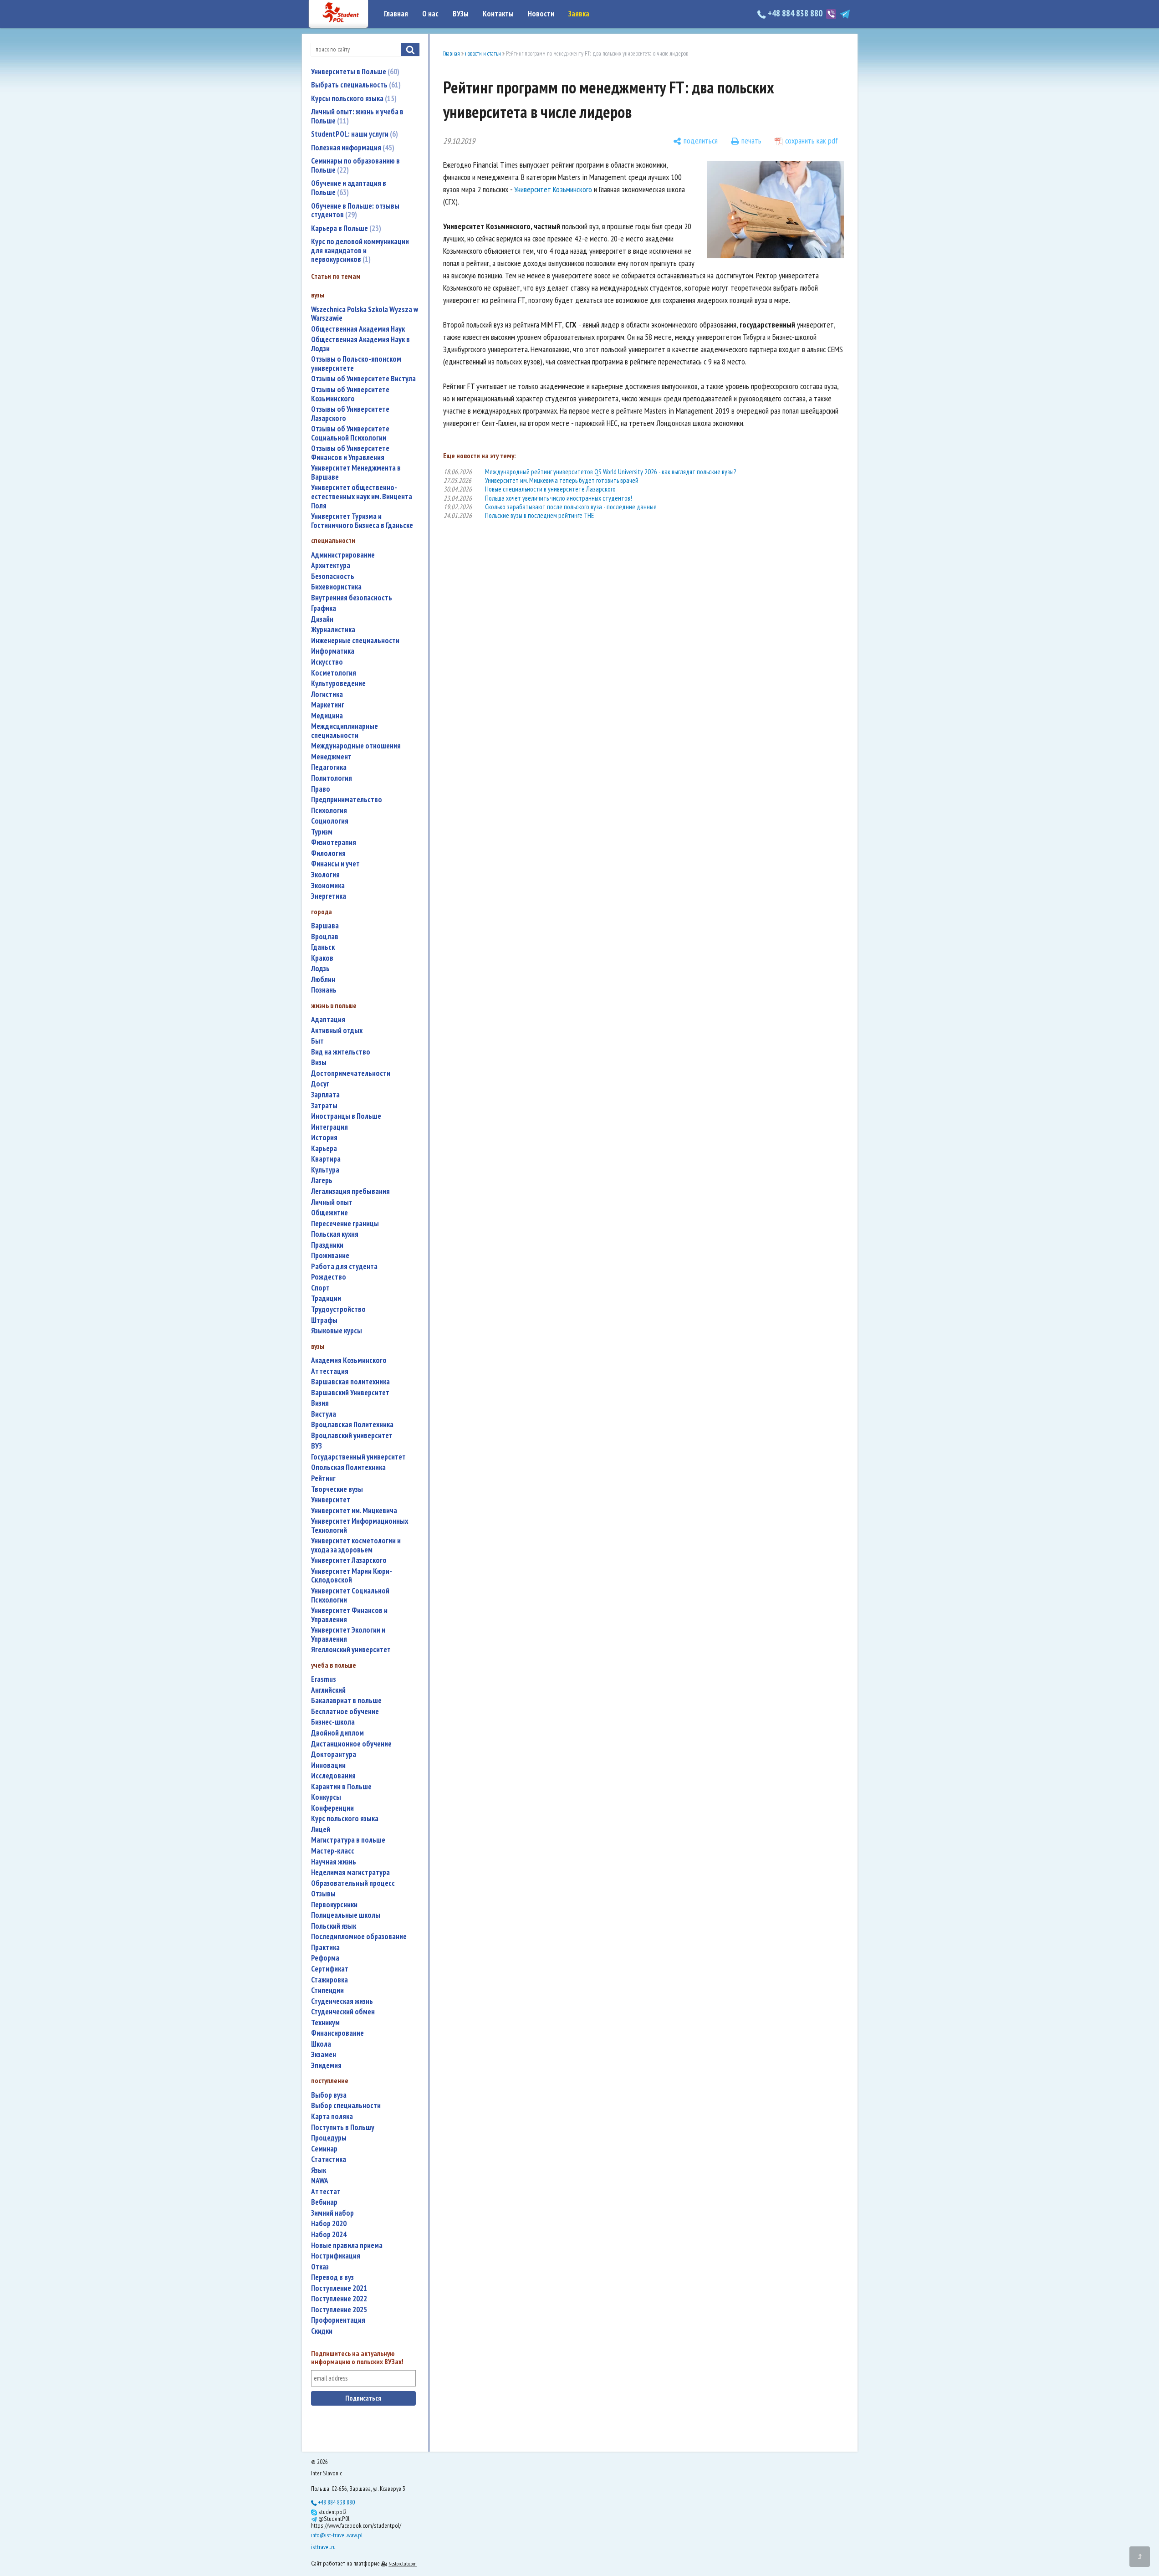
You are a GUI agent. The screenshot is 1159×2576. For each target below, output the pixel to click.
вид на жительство (341, 1052)
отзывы (323, 1894)
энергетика (329, 896)
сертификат (330, 1969)
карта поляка (332, 2117)
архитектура (331, 566)
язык (319, 2170)
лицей (321, 1830)
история (324, 1138)
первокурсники (334, 1905)
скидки (322, 2331)
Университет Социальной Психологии (350, 1595)
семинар (324, 2149)
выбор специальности (346, 2106)
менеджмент (331, 757)
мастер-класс (333, 1851)
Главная (396, 14)
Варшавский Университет (350, 1393)
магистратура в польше (348, 1840)
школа (321, 2044)
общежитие (329, 1213)
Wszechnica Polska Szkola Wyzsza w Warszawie (365, 314)
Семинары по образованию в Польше (355, 165)
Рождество (329, 1277)
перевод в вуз (332, 2277)
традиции (326, 1298)
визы (319, 1063)
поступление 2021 (339, 2288)
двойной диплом (337, 1733)
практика (325, 1948)
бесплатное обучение (345, 1712)
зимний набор (332, 2213)
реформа (325, 1958)
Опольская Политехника (348, 1467)
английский (328, 1690)
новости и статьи (483, 54)
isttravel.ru (323, 2547)
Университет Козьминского (553, 189)
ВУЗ (317, 1446)
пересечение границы (345, 1224)
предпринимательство (347, 800)
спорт (320, 1288)
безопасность (333, 576)
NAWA (320, 2181)
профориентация (338, 2320)
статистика (329, 2159)
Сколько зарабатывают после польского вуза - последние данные (571, 507)
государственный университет (358, 1457)
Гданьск (323, 947)
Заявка (579, 14)
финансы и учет (335, 864)
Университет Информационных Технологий (360, 1526)
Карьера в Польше (345, 228)
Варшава (325, 926)
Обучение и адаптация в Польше (349, 188)
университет (331, 1500)
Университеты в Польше (354, 72)
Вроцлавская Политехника (352, 1425)
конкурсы (326, 1797)
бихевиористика (336, 587)
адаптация (328, 1020)
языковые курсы (337, 1331)
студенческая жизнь (342, 2001)
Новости (541, 14)
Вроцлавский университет (352, 1436)
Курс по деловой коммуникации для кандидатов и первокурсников (360, 250)
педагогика (329, 767)
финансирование (337, 2033)
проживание (330, 1256)
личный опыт (332, 1202)
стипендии (327, 1990)
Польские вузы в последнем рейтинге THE (539, 515)
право (321, 789)
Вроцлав (325, 937)
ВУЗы (461, 14)
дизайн (322, 619)
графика (324, 608)
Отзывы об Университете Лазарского (350, 414)
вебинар (324, 2202)
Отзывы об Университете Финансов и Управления (350, 453)
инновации (328, 1765)
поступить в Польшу (343, 2128)
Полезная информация (352, 148)
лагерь (322, 1180)
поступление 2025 (339, 2310)
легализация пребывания (350, 1191)
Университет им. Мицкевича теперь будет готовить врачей (562, 480)
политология (332, 778)
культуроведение (338, 684)
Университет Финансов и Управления (349, 1615)
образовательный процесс (353, 1883)
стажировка (329, 1980)
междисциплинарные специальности (345, 731)
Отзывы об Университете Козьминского (350, 394)
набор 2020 (329, 2224)
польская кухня (335, 1234)
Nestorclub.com (403, 2563)
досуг (320, 1084)
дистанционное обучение (351, 1744)
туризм (322, 832)
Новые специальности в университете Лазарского (550, 489)
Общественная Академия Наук (358, 329)
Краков (322, 958)
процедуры (329, 2138)
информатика (333, 651)
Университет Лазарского (349, 1560)
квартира (326, 1159)
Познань (324, 990)
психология (329, 811)
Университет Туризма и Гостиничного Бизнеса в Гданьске (362, 521)
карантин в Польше (341, 1787)
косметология (334, 673)
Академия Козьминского (349, 1360)
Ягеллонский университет (351, 1650)
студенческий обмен (343, 2012)
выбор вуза (329, 2095)
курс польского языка (345, 1819)
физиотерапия (334, 842)
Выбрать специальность (355, 85)
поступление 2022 (339, 2299)
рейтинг (323, 1478)
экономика (328, 886)
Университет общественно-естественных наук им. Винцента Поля (362, 497)
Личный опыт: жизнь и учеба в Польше (357, 116)
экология (325, 875)
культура (325, 1170)
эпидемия (326, 2066)
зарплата (325, 1095)
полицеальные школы (346, 1915)
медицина (327, 716)
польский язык (334, 1926)
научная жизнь (334, 1862)
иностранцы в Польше (346, 1116)
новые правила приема (347, 2246)
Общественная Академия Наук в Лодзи (360, 344)
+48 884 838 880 (795, 13)
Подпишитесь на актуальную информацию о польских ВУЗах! (357, 2358)
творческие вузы (337, 1489)
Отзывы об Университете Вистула (363, 379)
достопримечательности (351, 1073)
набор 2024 (329, 2235)
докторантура (334, 1754)
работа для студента (344, 1267)
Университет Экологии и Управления (348, 1635)
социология (330, 821)
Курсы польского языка (353, 98)
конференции (332, 1808)
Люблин (323, 980)
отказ (320, 2267)
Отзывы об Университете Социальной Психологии (350, 433)
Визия (320, 1403)
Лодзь (320, 969)
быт (317, 1041)
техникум (325, 2023)
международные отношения (356, 746)
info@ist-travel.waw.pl (337, 2535)
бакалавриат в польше (346, 1701)
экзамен (324, 2055)
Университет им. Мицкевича (354, 1511)
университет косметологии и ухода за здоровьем (356, 1545)
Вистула (324, 1414)
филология (328, 853)
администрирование (343, 555)
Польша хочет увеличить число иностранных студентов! (559, 498)
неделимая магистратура (350, 1872)
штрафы (324, 1320)
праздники (327, 1245)
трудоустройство (338, 1309)
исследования (333, 1776)
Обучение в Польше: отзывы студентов (355, 210)
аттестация (330, 1371)
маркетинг (328, 705)
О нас (430, 14)
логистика (327, 694)
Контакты (498, 14)
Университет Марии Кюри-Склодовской (352, 1576)
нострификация (336, 2256)
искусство (327, 662)
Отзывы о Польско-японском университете (356, 364)
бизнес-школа (333, 1722)
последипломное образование (359, 1937)
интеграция (329, 1127)
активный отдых (337, 1031)
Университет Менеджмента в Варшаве (356, 473)
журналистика (333, 630)
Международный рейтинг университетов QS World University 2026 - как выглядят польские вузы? (610, 472)
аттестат (326, 2192)
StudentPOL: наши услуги (353, 134)
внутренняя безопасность (352, 598)
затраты (324, 1106)
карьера (324, 1149)
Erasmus (324, 1679)
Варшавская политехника (350, 1382)
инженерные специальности (355, 641)
